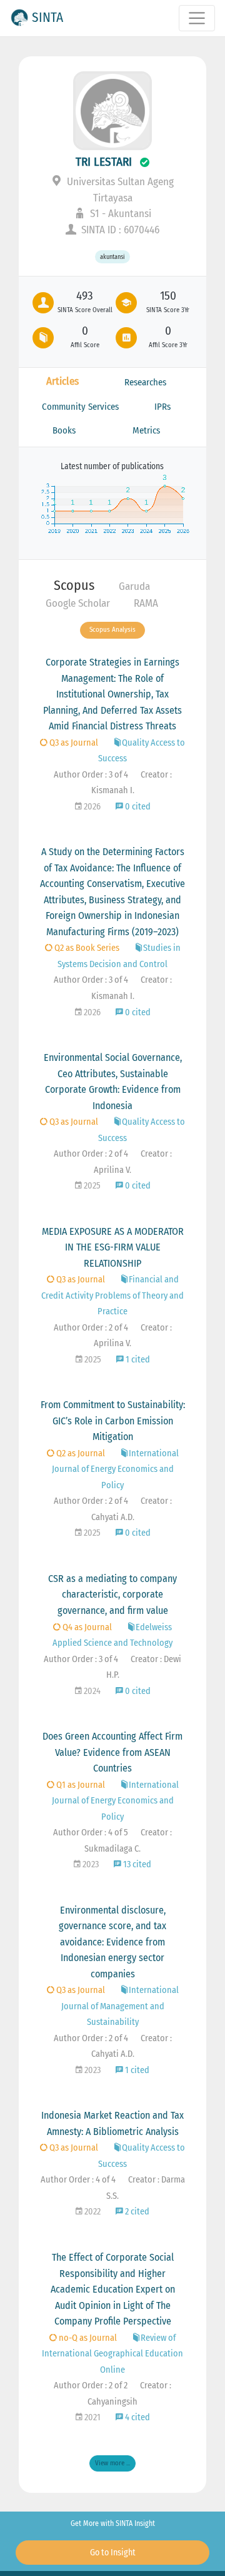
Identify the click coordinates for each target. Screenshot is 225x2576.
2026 (91, 807)
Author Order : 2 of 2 (91, 2386)
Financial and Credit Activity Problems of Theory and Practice (112, 1296)
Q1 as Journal (80, 1785)
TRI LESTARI (104, 162)
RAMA (146, 603)
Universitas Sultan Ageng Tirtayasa (119, 190)
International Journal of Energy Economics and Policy (115, 1469)
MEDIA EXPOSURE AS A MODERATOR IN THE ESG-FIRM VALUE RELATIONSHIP (113, 1247)
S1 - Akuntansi (119, 214)
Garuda (134, 586)
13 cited (136, 1864)
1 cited (137, 1360)
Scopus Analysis (112, 630)
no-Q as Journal (87, 2338)
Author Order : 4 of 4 (78, 2180)
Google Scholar (78, 603)
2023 (90, 1864)
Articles (62, 381)
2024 (91, 1691)
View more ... (112, 2463)
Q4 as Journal (86, 1627)
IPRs (162, 407)
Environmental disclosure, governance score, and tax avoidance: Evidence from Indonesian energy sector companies (112, 1942)
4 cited (137, 2417)
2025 (91, 1186)
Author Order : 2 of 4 (91, 1154)
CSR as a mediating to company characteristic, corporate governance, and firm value (112, 1595)
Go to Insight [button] (113, 2553)
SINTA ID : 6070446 (119, 230)
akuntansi (112, 257)
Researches (145, 382)
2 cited (136, 2212)
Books (64, 430)
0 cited (137, 807)
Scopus (74, 585)
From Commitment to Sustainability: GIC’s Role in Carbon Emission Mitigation (113, 1421)
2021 (92, 2417)
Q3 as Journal (73, 743)
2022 (92, 2212)
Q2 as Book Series (86, 948)
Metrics (146, 430)
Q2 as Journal (80, 1453)
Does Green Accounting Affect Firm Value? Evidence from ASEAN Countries (112, 1752)
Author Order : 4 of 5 (91, 1833)
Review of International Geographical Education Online (112, 2354)
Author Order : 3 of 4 (91, 775)
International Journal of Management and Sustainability (120, 2006)
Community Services (80, 407)
